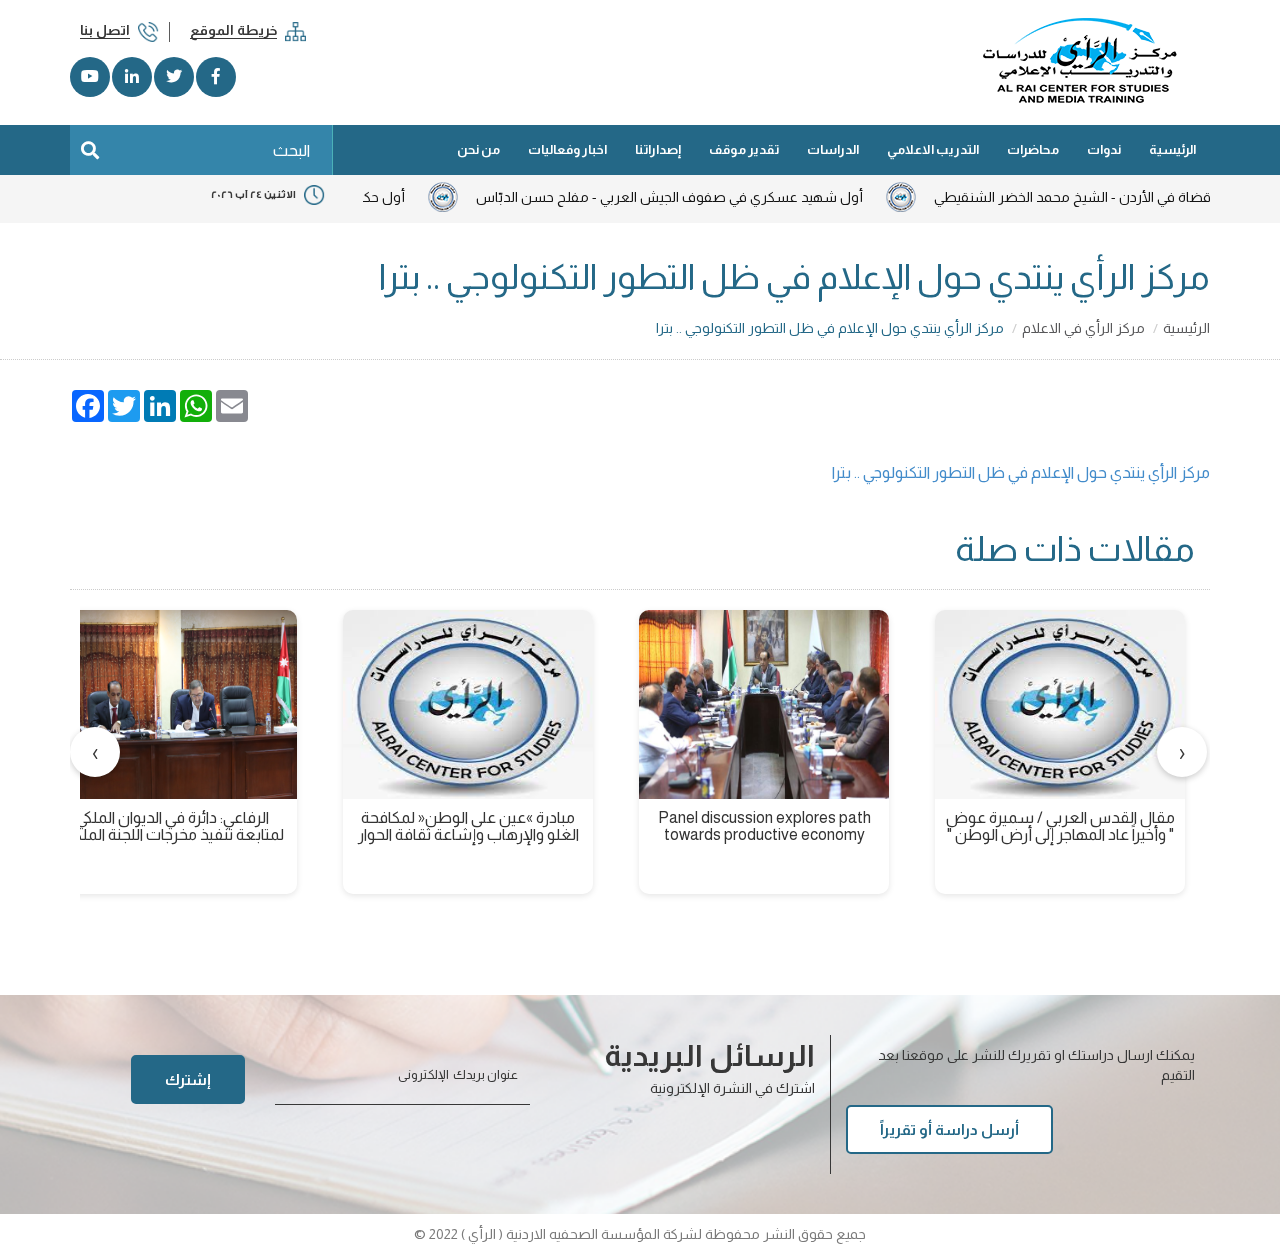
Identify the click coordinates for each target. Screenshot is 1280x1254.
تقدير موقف (744, 149)
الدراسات (833, 149)
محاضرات (1033, 149)
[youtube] (90, 77)
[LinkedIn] (132, 77)
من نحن (478, 149)
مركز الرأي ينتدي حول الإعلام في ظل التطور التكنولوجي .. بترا (1021, 472)
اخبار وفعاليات (567, 149)
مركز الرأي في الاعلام (1083, 328)
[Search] (90, 150)
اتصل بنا (105, 30)
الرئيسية (1172, 149)
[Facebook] (216, 77)
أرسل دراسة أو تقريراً (949, 1129)
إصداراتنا (658, 149)
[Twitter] (174, 77)
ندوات (1104, 149)
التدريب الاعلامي (933, 149)
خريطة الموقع (233, 30)
